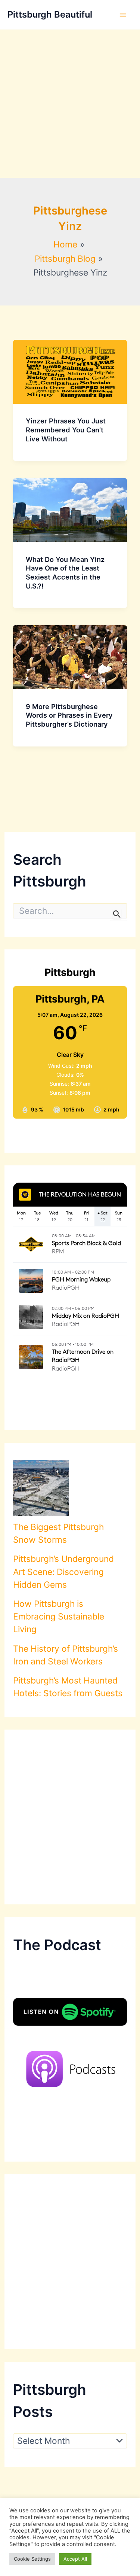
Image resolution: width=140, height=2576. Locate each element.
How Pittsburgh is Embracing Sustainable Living (59, 1617)
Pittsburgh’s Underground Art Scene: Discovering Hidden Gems (63, 1572)
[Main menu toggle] (123, 15)
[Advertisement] (70, 104)
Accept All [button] (75, 2559)
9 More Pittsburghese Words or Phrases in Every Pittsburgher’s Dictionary (69, 715)
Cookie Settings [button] (32, 2559)
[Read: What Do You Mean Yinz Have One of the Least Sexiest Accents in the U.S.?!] (70, 510)
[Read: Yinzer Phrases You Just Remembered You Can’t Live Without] (70, 371)
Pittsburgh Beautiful (50, 14)
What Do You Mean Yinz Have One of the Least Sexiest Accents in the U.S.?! (65, 573)
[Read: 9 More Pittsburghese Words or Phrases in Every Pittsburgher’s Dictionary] (70, 657)
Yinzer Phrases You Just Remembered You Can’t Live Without (66, 430)
